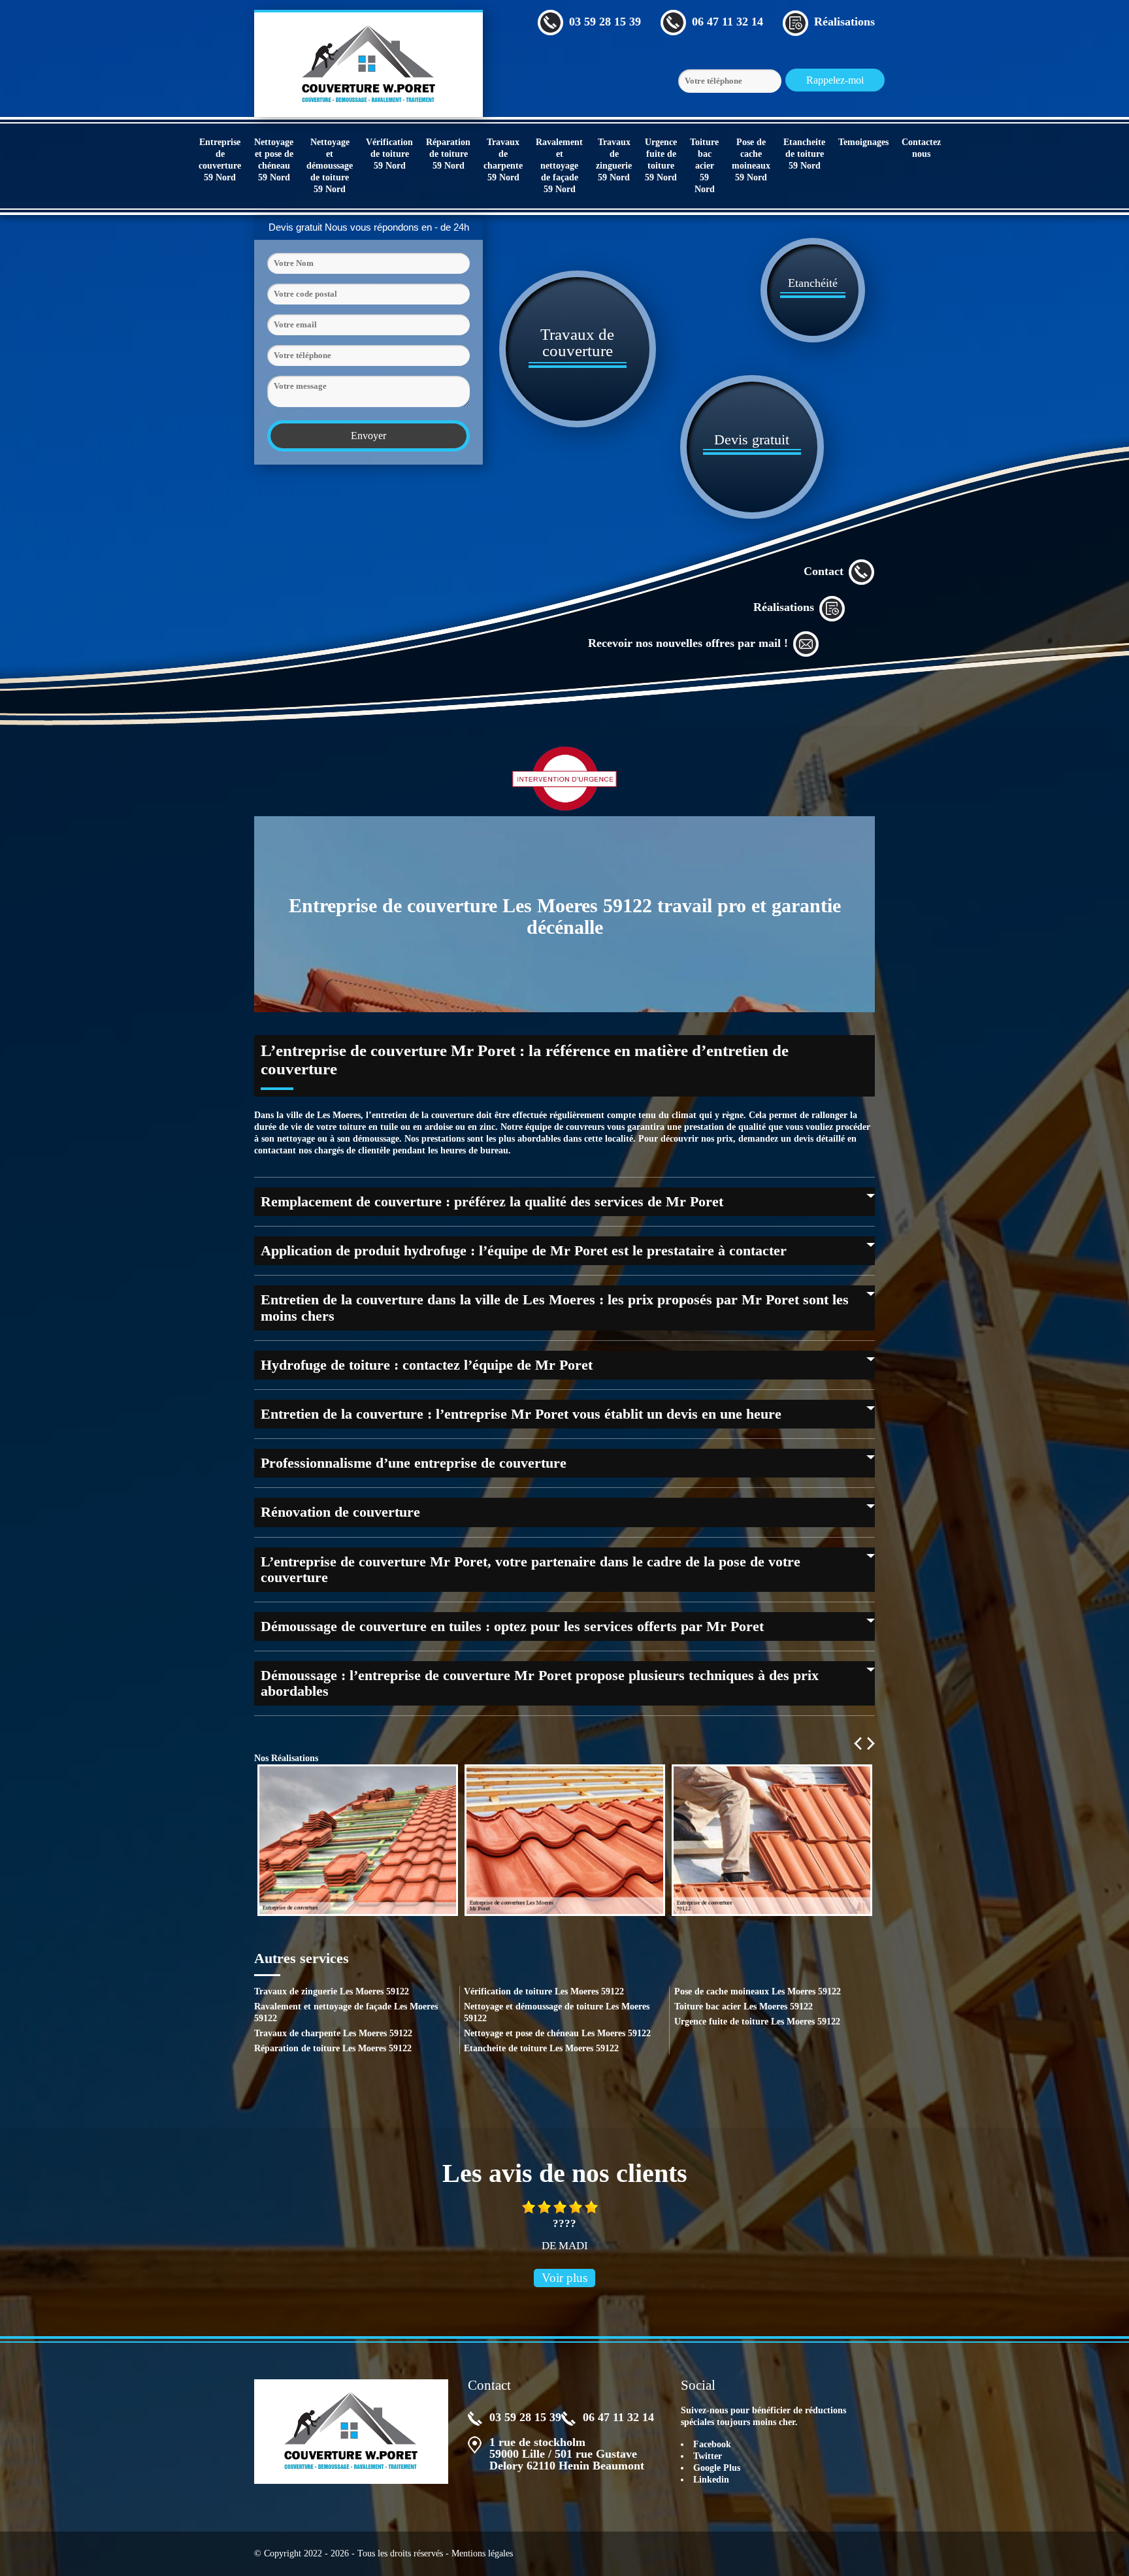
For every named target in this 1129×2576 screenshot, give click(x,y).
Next (871, 1743)
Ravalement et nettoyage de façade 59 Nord (559, 166)
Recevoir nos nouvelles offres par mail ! (688, 643)
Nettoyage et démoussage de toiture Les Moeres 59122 (557, 2012)
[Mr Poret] (368, 63)
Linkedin (711, 2480)
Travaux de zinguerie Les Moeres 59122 (332, 1991)
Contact (824, 571)
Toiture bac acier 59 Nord (704, 166)
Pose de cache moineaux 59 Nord (751, 160)
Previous (858, 1743)
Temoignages (863, 142)
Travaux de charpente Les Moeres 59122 (333, 2033)
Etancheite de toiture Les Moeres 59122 (541, 2048)
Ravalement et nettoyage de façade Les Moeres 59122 (346, 2012)
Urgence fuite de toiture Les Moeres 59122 (757, 2022)
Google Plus (717, 2468)
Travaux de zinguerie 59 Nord (614, 160)
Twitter (708, 2456)
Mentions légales (482, 2553)
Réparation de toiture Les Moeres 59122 (333, 2048)
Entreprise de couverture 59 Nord (220, 160)
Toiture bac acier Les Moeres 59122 (744, 2006)
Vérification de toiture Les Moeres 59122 (544, 1991)
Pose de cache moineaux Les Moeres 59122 (758, 1991)
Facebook (712, 2444)
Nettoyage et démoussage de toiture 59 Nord (330, 166)
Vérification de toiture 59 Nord (389, 154)
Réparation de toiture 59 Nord (448, 154)
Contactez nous (921, 148)
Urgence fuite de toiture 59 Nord (661, 160)
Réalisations (784, 607)
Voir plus (564, 2278)
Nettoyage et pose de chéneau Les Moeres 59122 (557, 2033)
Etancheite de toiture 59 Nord (804, 154)
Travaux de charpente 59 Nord (503, 160)
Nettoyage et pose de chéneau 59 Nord (274, 160)
